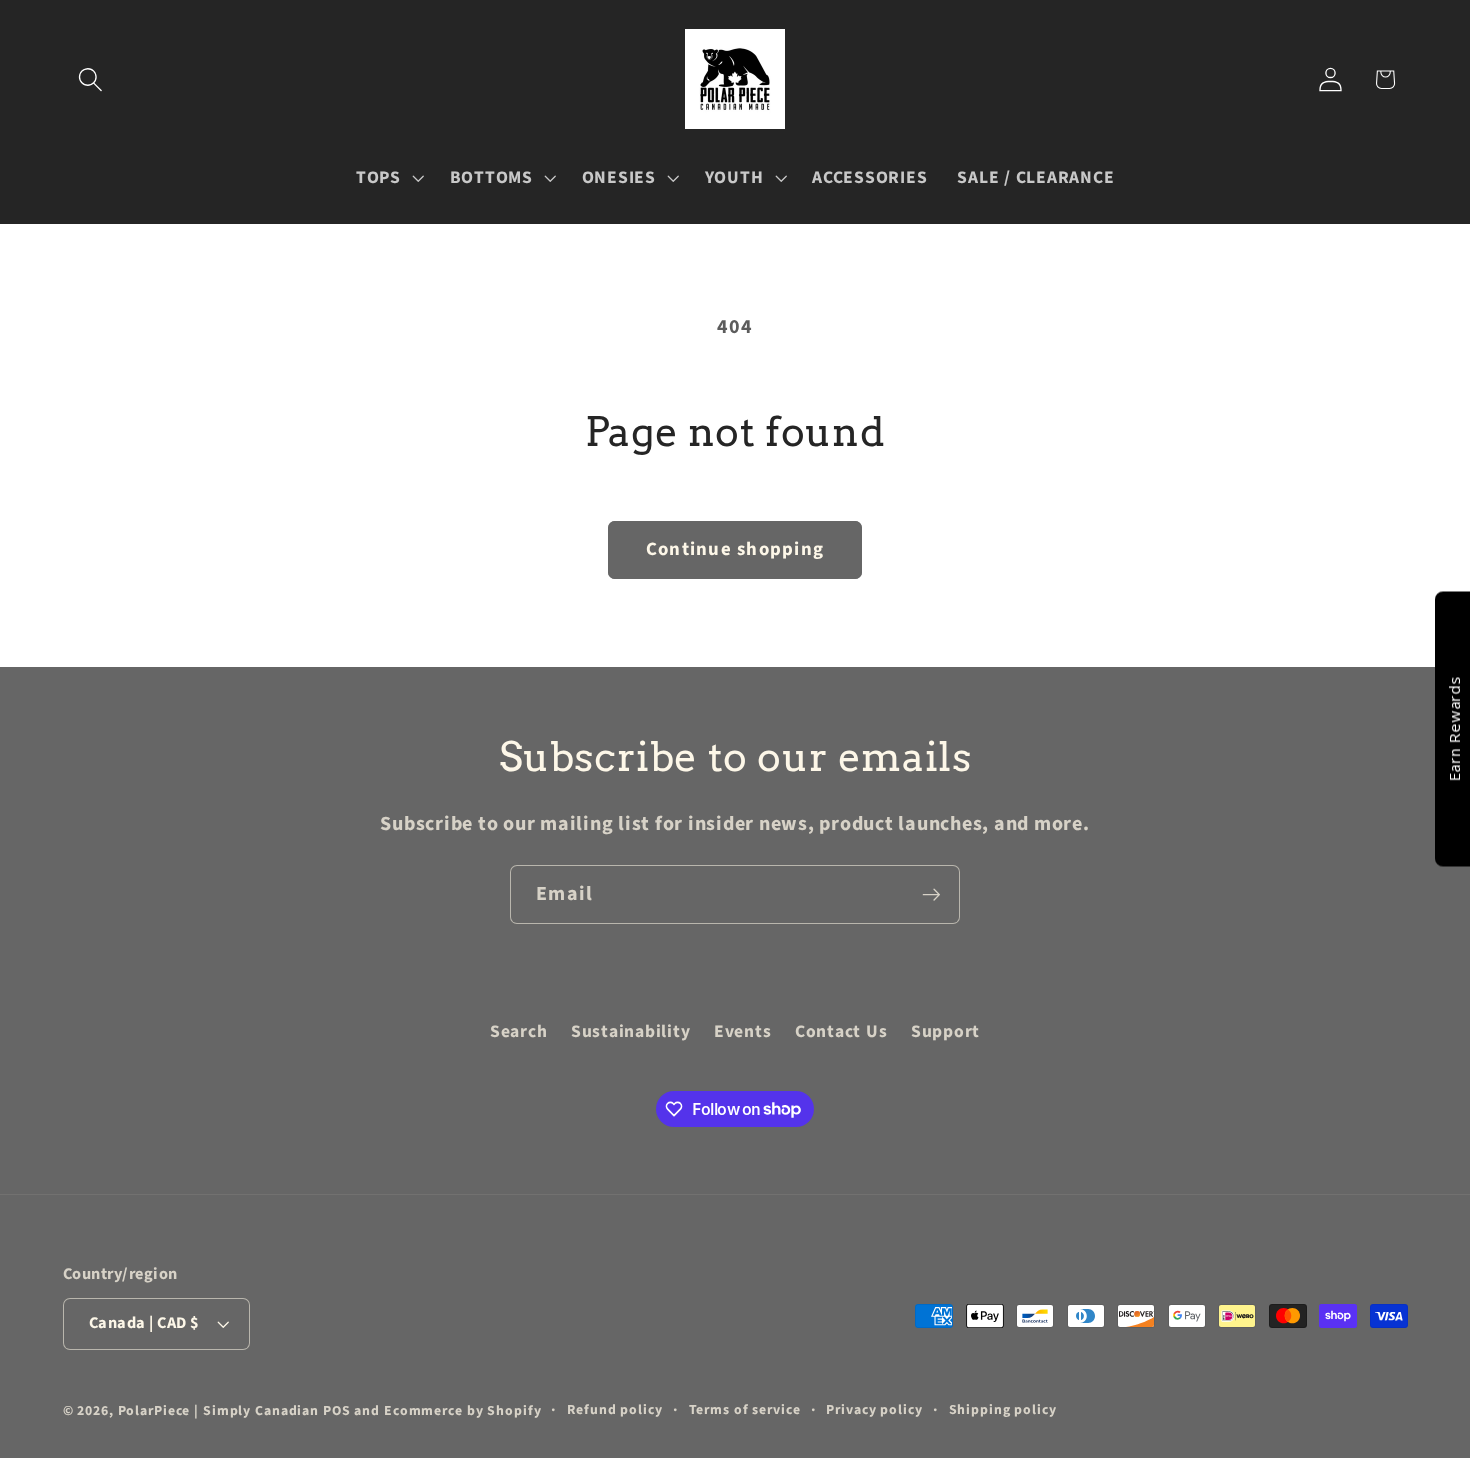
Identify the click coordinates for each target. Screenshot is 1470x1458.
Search (519, 1031)
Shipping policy (1003, 1410)
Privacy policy (874, 1410)
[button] (90, 79)
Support (945, 1031)
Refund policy (614, 1410)
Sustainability (631, 1031)
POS (337, 1411)
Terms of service (745, 1410)
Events (743, 1031)
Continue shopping (735, 549)
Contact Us (841, 1031)
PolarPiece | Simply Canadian (219, 1411)
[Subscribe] (931, 894)
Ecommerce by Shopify (463, 1411)
